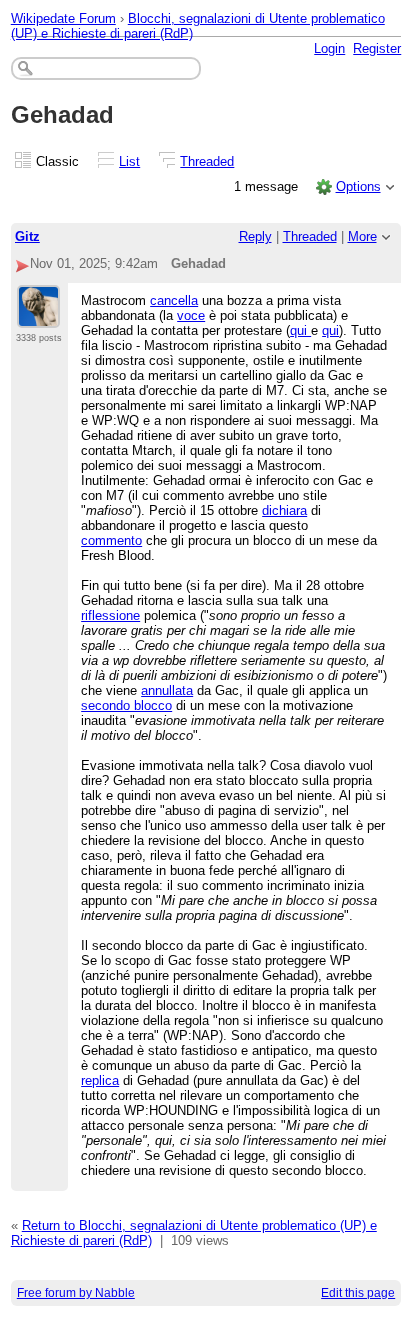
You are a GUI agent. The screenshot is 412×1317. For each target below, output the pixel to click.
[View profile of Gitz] (38, 316)
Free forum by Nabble (76, 1293)
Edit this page (358, 1293)
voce (191, 315)
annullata (167, 690)
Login (329, 48)
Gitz (27, 236)
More (362, 236)
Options (358, 186)
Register (377, 48)
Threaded (207, 161)
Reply (255, 236)
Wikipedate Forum (63, 18)
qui (300, 330)
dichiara (284, 510)
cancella (174, 300)
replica (100, 1080)
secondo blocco (126, 705)
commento (111, 540)
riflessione (110, 615)
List (129, 161)
